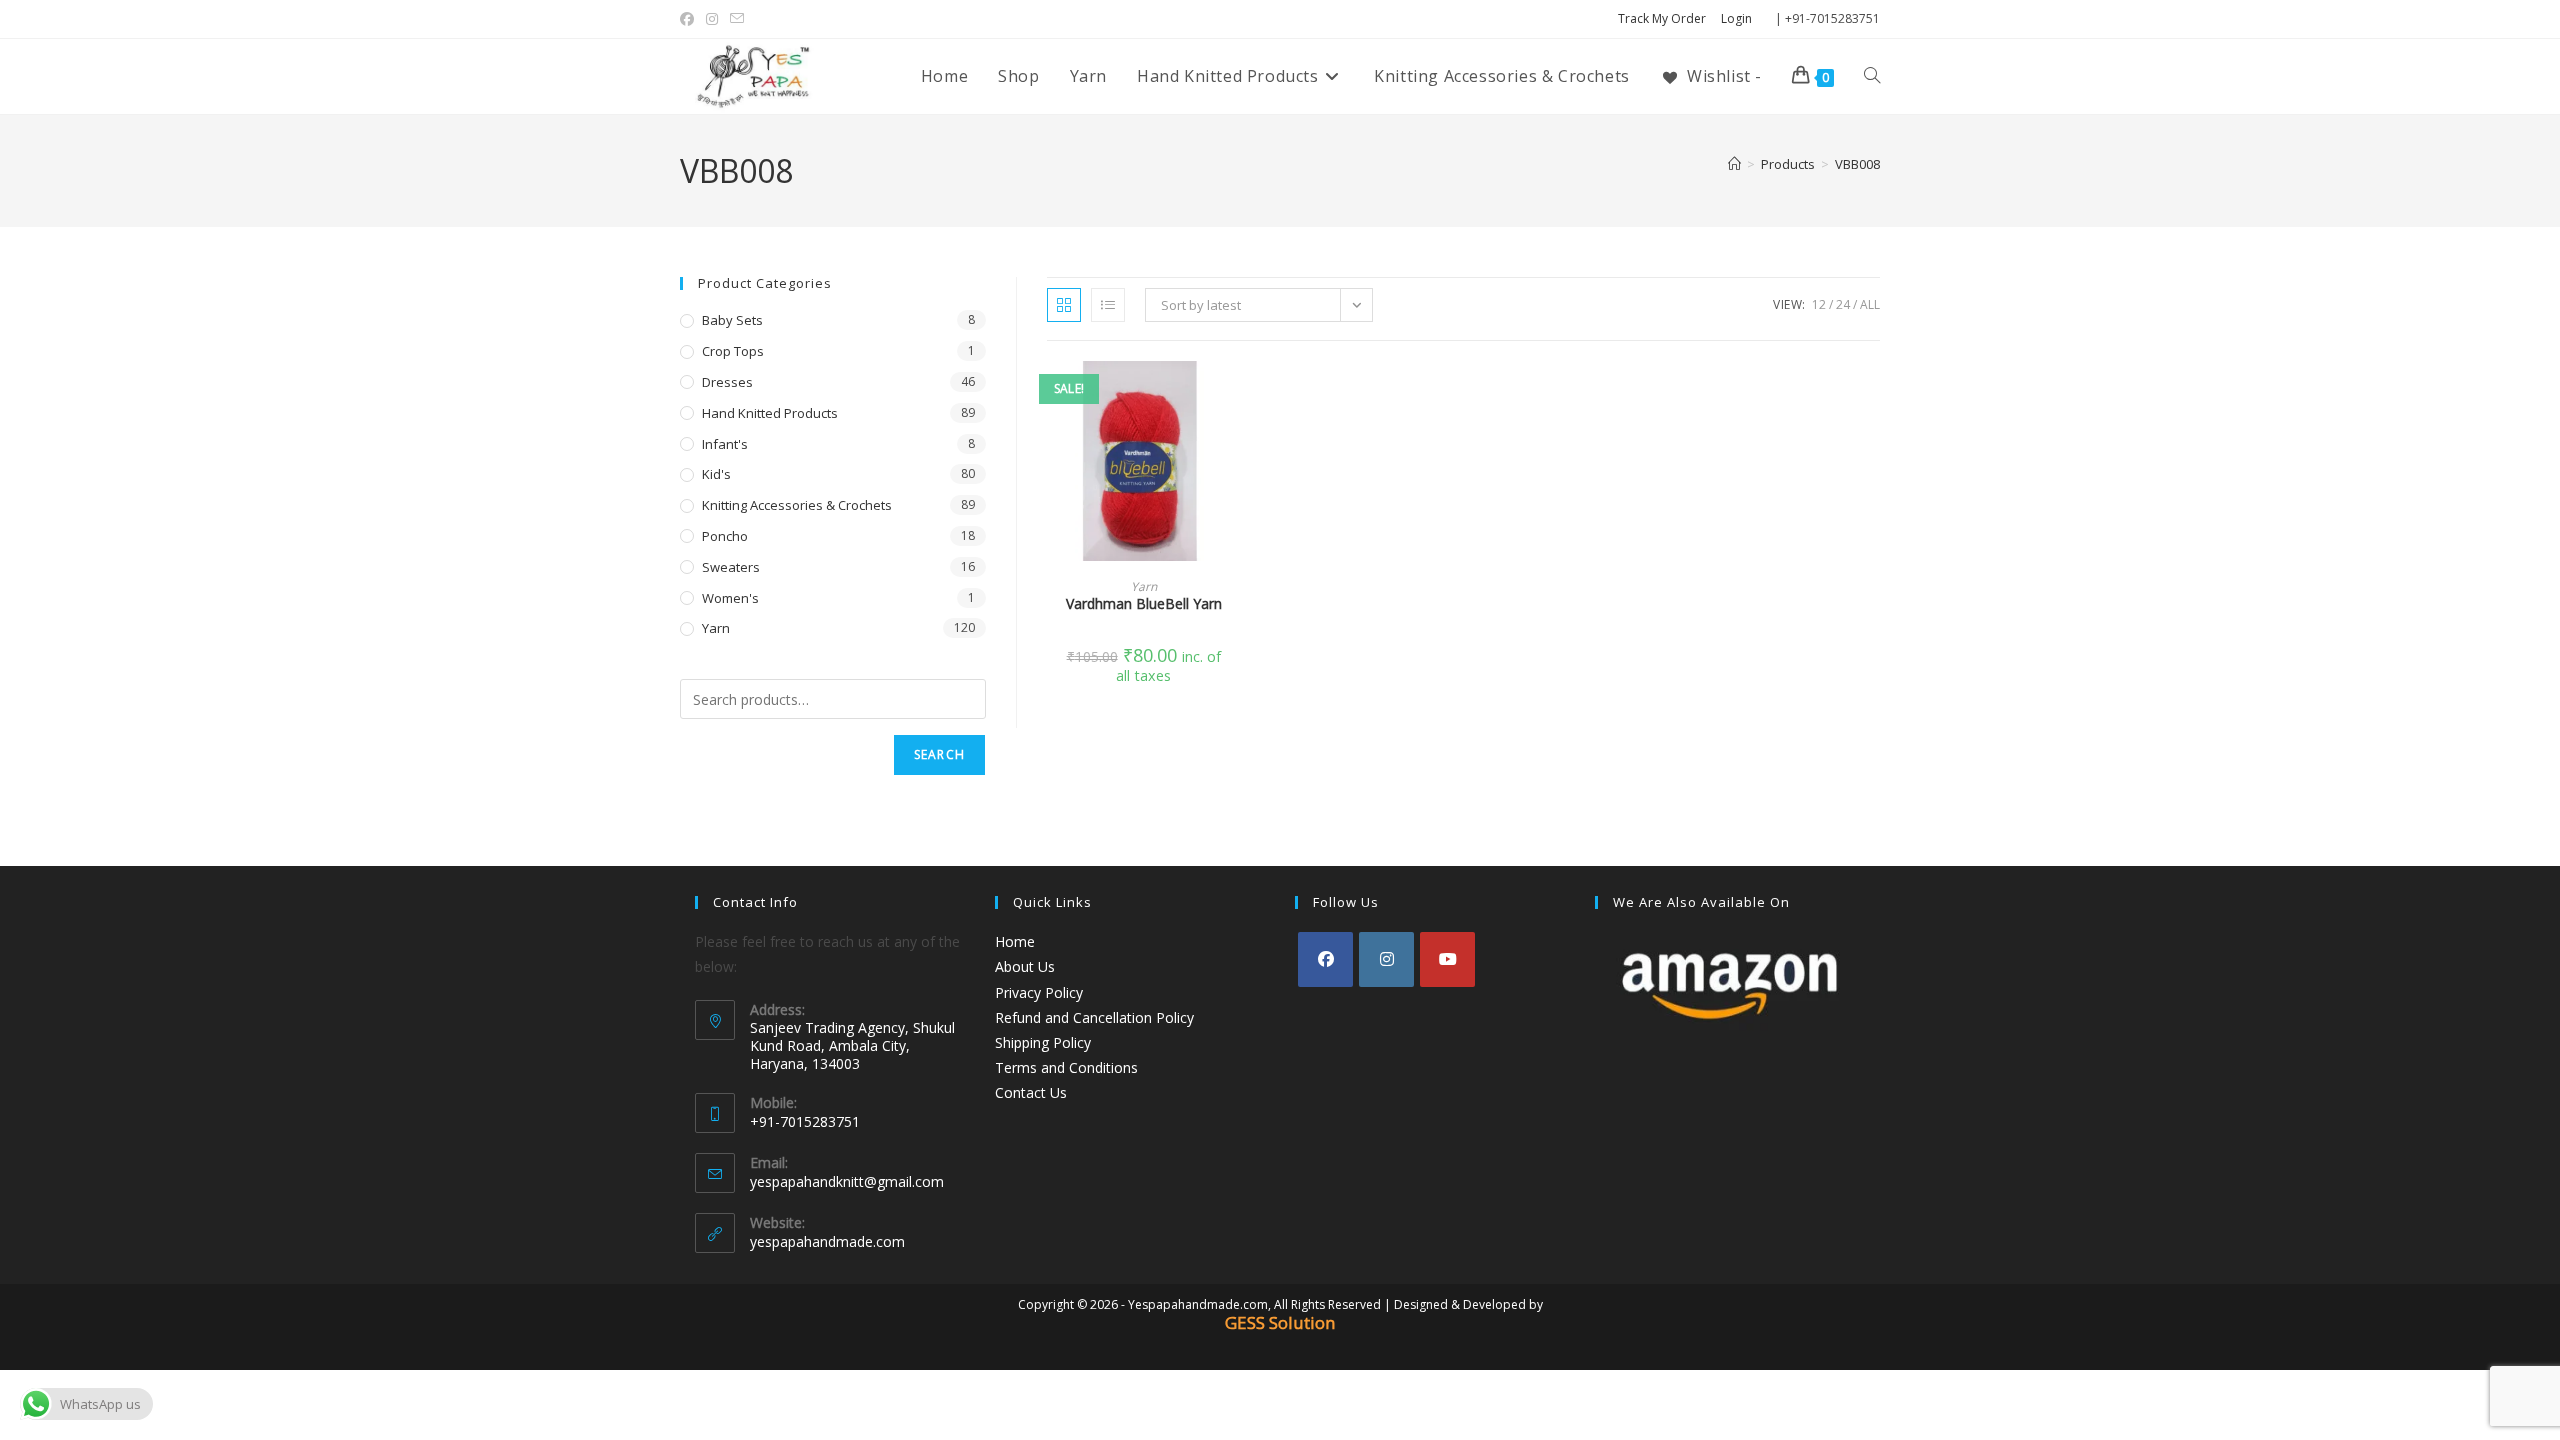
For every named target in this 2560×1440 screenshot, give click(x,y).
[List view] (1108, 305)
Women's (730, 598)
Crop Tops (733, 351)
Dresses (727, 382)
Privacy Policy (1039, 992)
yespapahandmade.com (827, 1241)
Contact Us (1031, 1092)
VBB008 (1857, 164)
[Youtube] (1447, 959)
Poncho (725, 536)
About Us (1025, 966)
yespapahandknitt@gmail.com (847, 1181)
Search (939, 754)
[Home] (1734, 164)
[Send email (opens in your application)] (737, 19)
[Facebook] (1325, 959)
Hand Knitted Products (770, 413)
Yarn (1144, 586)
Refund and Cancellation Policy (1094, 1017)
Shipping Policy (1043, 1042)
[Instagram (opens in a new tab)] (712, 19)
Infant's (725, 444)
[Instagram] (1386, 959)
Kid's (716, 474)
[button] (1234, 448)
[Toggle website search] (1872, 76)
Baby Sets (732, 320)
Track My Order (1662, 18)
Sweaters (731, 567)
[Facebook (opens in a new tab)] (690, 19)
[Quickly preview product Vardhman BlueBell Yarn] (1234, 396)
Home (1015, 941)
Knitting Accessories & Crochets (797, 505)
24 (1843, 304)
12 (1819, 304)
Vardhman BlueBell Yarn (1144, 603)
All (1870, 304)
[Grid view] (1064, 305)
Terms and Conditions (1066, 1067)
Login (1736, 18)
